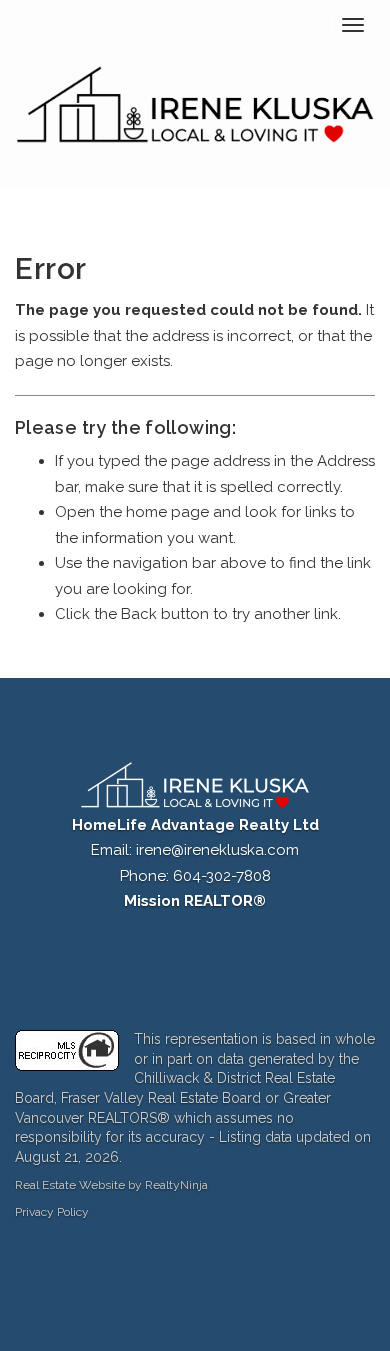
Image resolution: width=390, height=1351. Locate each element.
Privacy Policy (52, 1212)
